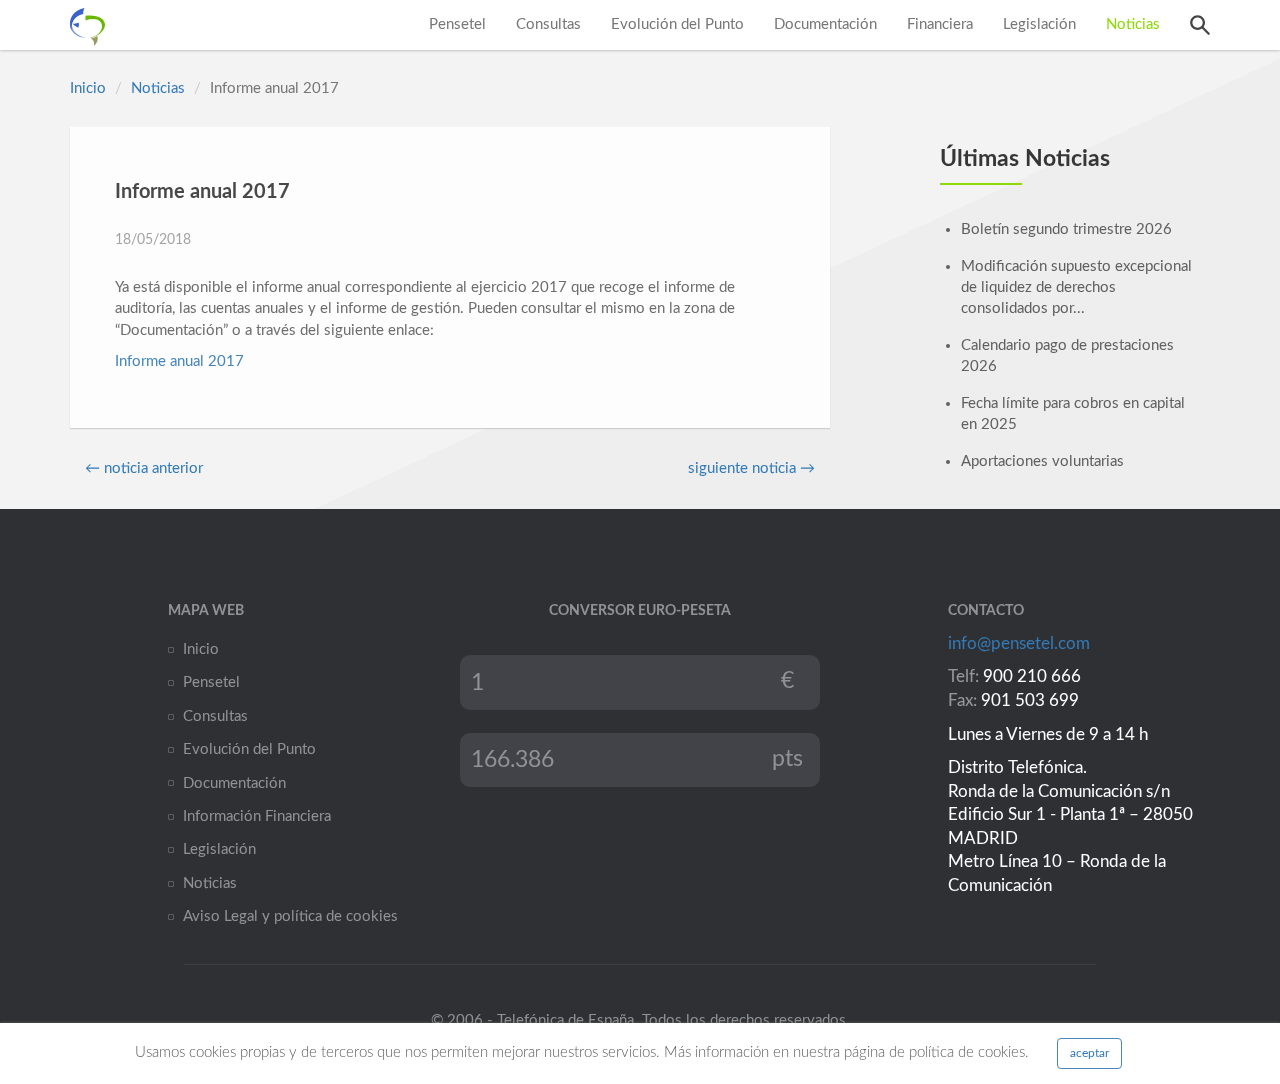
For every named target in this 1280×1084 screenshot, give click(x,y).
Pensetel (457, 24)
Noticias (1133, 24)
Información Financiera (257, 816)
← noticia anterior (144, 468)
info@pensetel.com (1019, 644)
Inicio (88, 88)
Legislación (1039, 24)
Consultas (548, 24)
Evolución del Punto (677, 24)
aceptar (1089, 1053)
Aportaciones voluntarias (1042, 461)
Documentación (825, 24)
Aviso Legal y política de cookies (290, 916)
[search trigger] (1200, 25)
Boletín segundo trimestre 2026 (1066, 229)
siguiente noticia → (751, 468)
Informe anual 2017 (179, 361)
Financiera (940, 24)
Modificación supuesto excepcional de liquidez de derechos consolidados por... (1076, 288)
